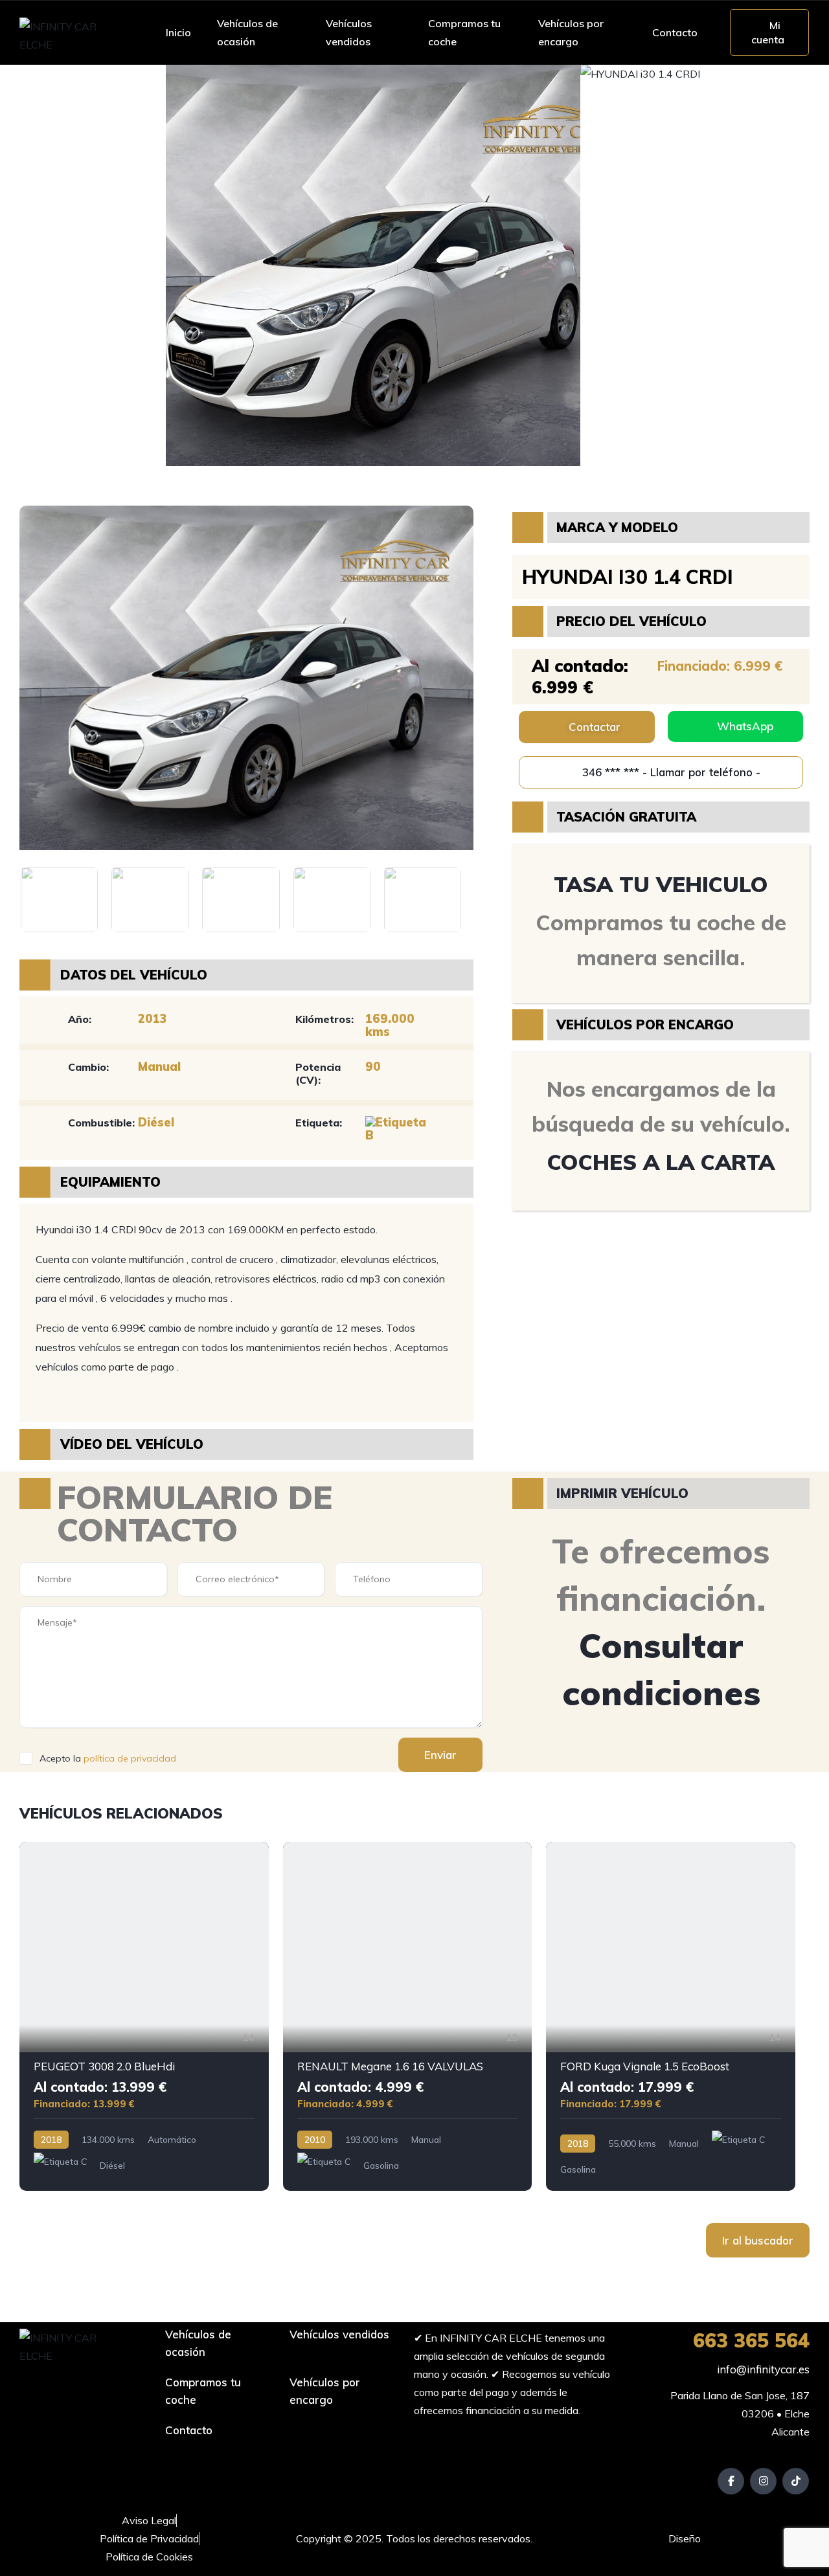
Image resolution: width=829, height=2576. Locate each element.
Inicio (178, 32)
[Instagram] (763, 2481)
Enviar (440, 1755)
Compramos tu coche (464, 32)
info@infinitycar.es (762, 2369)
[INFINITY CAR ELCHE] (69, 32)
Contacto (675, 32)
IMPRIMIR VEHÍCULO (622, 1493)
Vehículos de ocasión (247, 32)
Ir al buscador (758, 2240)
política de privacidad (130, 1758)
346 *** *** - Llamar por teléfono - (670, 772)
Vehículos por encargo (571, 32)
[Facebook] (731, 2481)
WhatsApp (745, 726)
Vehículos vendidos (349, 32)
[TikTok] (796, 2481)
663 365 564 (751, 2340)
